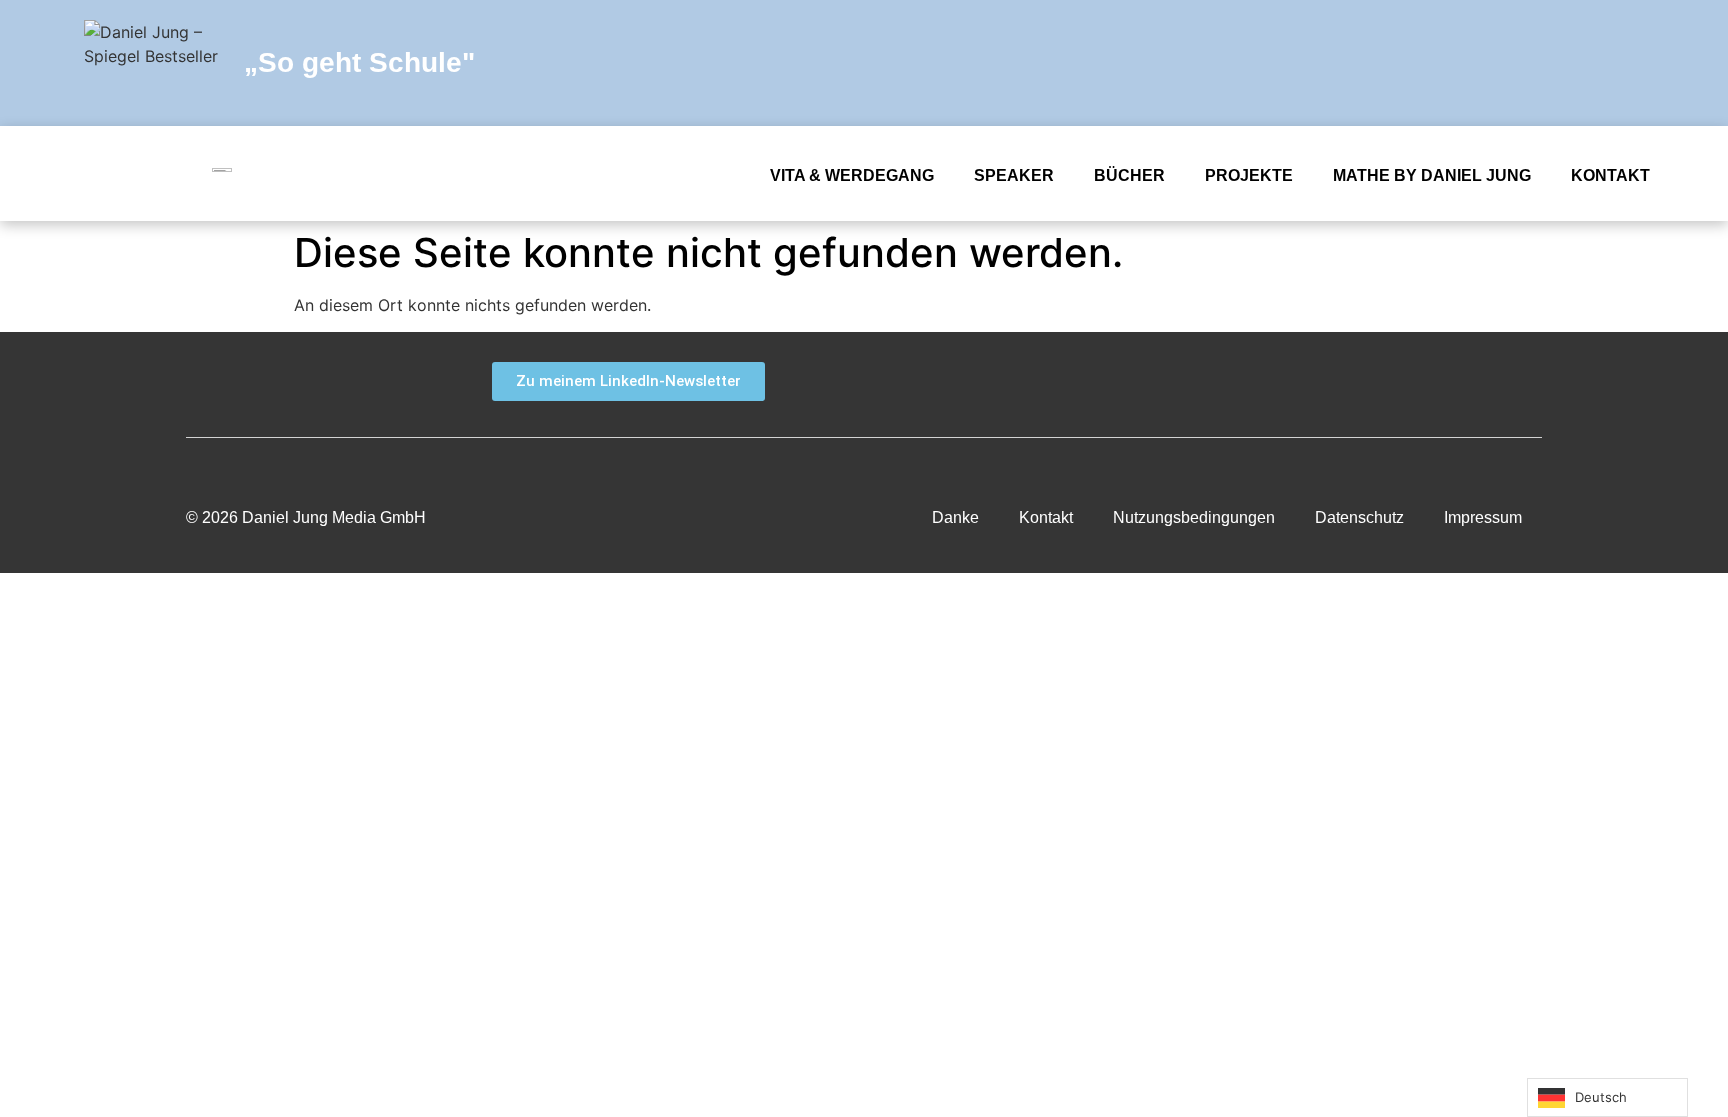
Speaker (1014, 175)
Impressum (1483, 517)
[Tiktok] (1644, 63)
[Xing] (1432, 382)
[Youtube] (1509, 63)
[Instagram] (1599, 63)
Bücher (1129, 175)
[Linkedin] (1554, 63)
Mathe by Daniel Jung (1432, 175)
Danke (955, 517)
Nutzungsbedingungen (1194, 517)
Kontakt (1610, 175)
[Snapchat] (1419, 63)
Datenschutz (1359, 517)
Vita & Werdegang (852, 175)
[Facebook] (1374, 63)
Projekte (1249, 175)
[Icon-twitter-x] (1464, 63)
